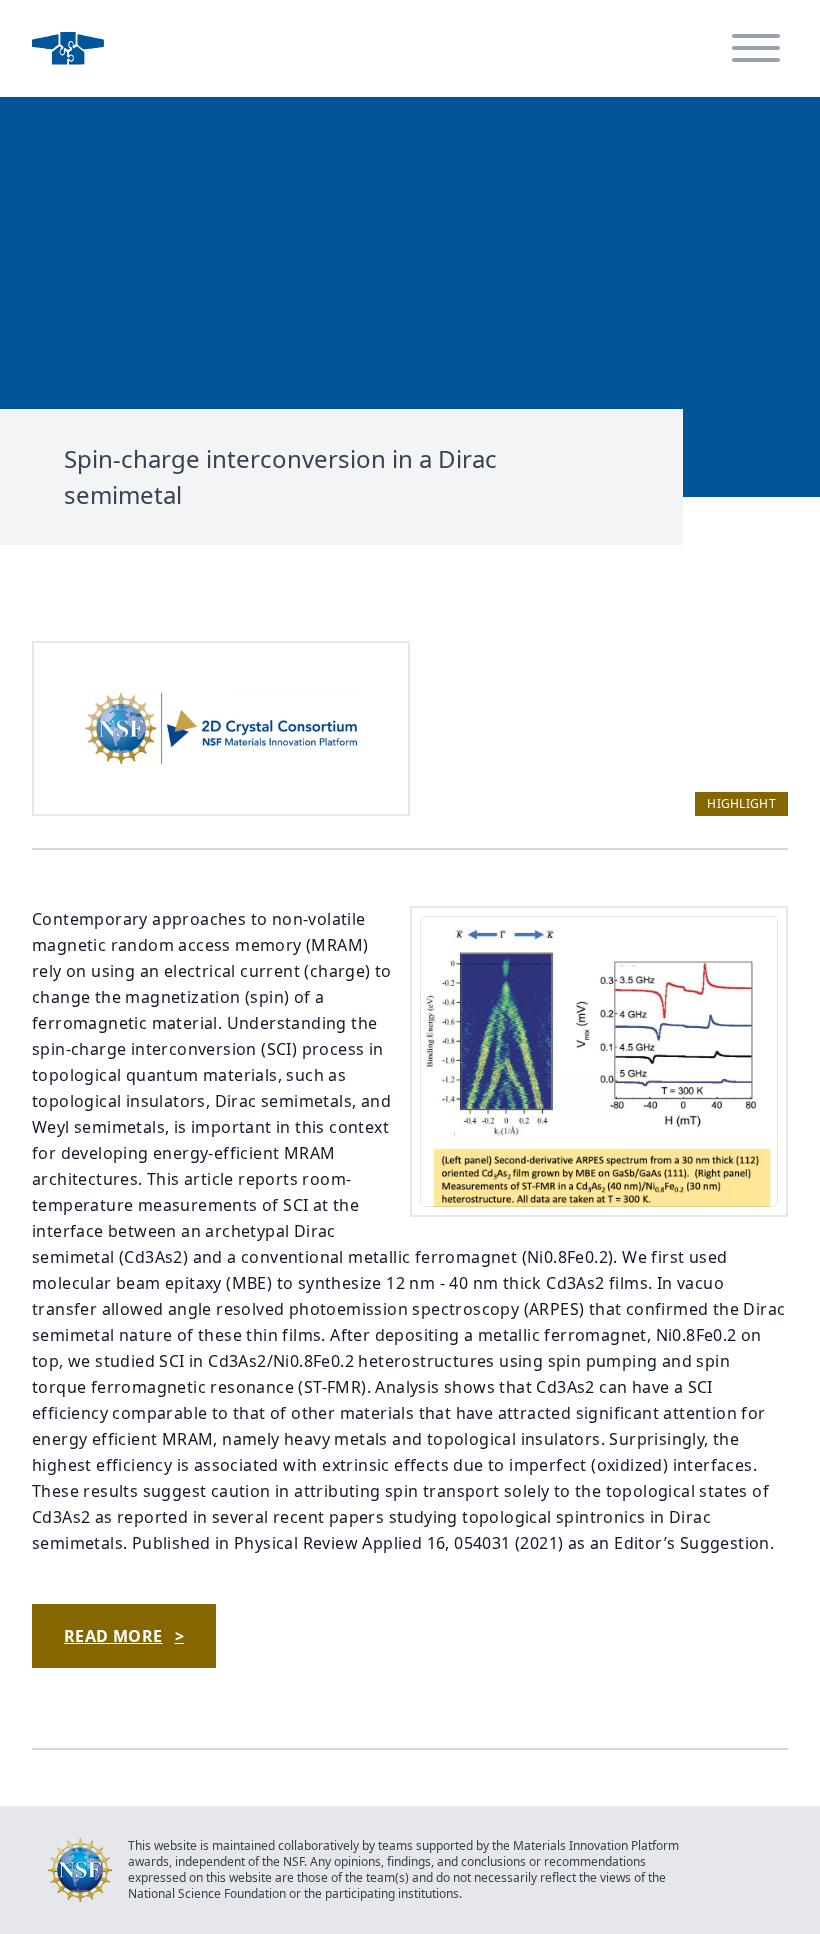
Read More (124, 1636)
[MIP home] (68, 48)
